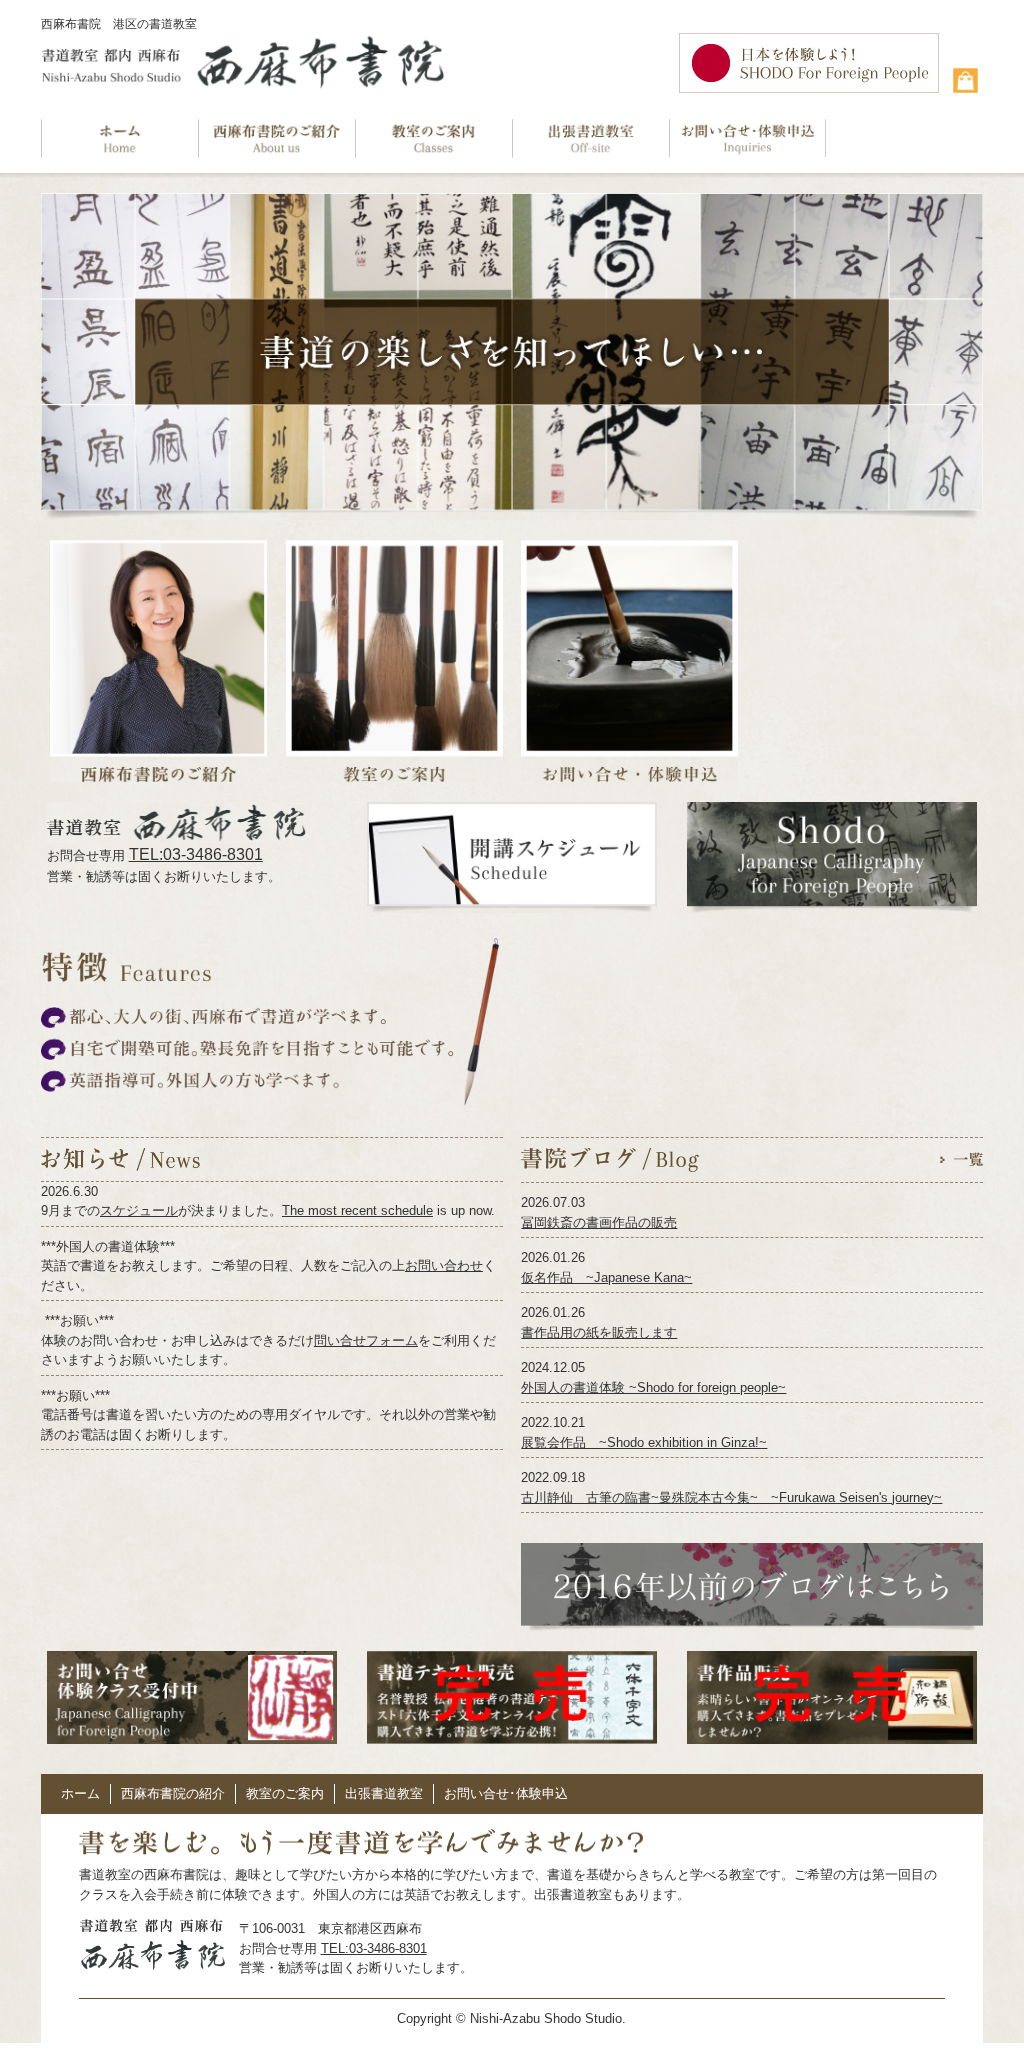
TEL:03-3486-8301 (196, 854)
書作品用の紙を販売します (599, 1332)
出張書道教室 (384, 1793)
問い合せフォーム (366, 1340)
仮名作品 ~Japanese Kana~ (606, 1277)
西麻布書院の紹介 (173, 1793)
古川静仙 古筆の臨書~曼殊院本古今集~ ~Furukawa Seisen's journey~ (731, 1497)
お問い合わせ (444, 1265)
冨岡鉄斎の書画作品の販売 (599, 1222)
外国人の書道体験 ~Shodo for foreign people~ (653, 1387)
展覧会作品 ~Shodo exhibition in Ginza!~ (644, 1442)
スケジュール (139, 1210)
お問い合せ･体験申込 (506, 1793)
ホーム (80, 1793)
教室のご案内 (285, 1793)
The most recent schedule (357, 1210)
